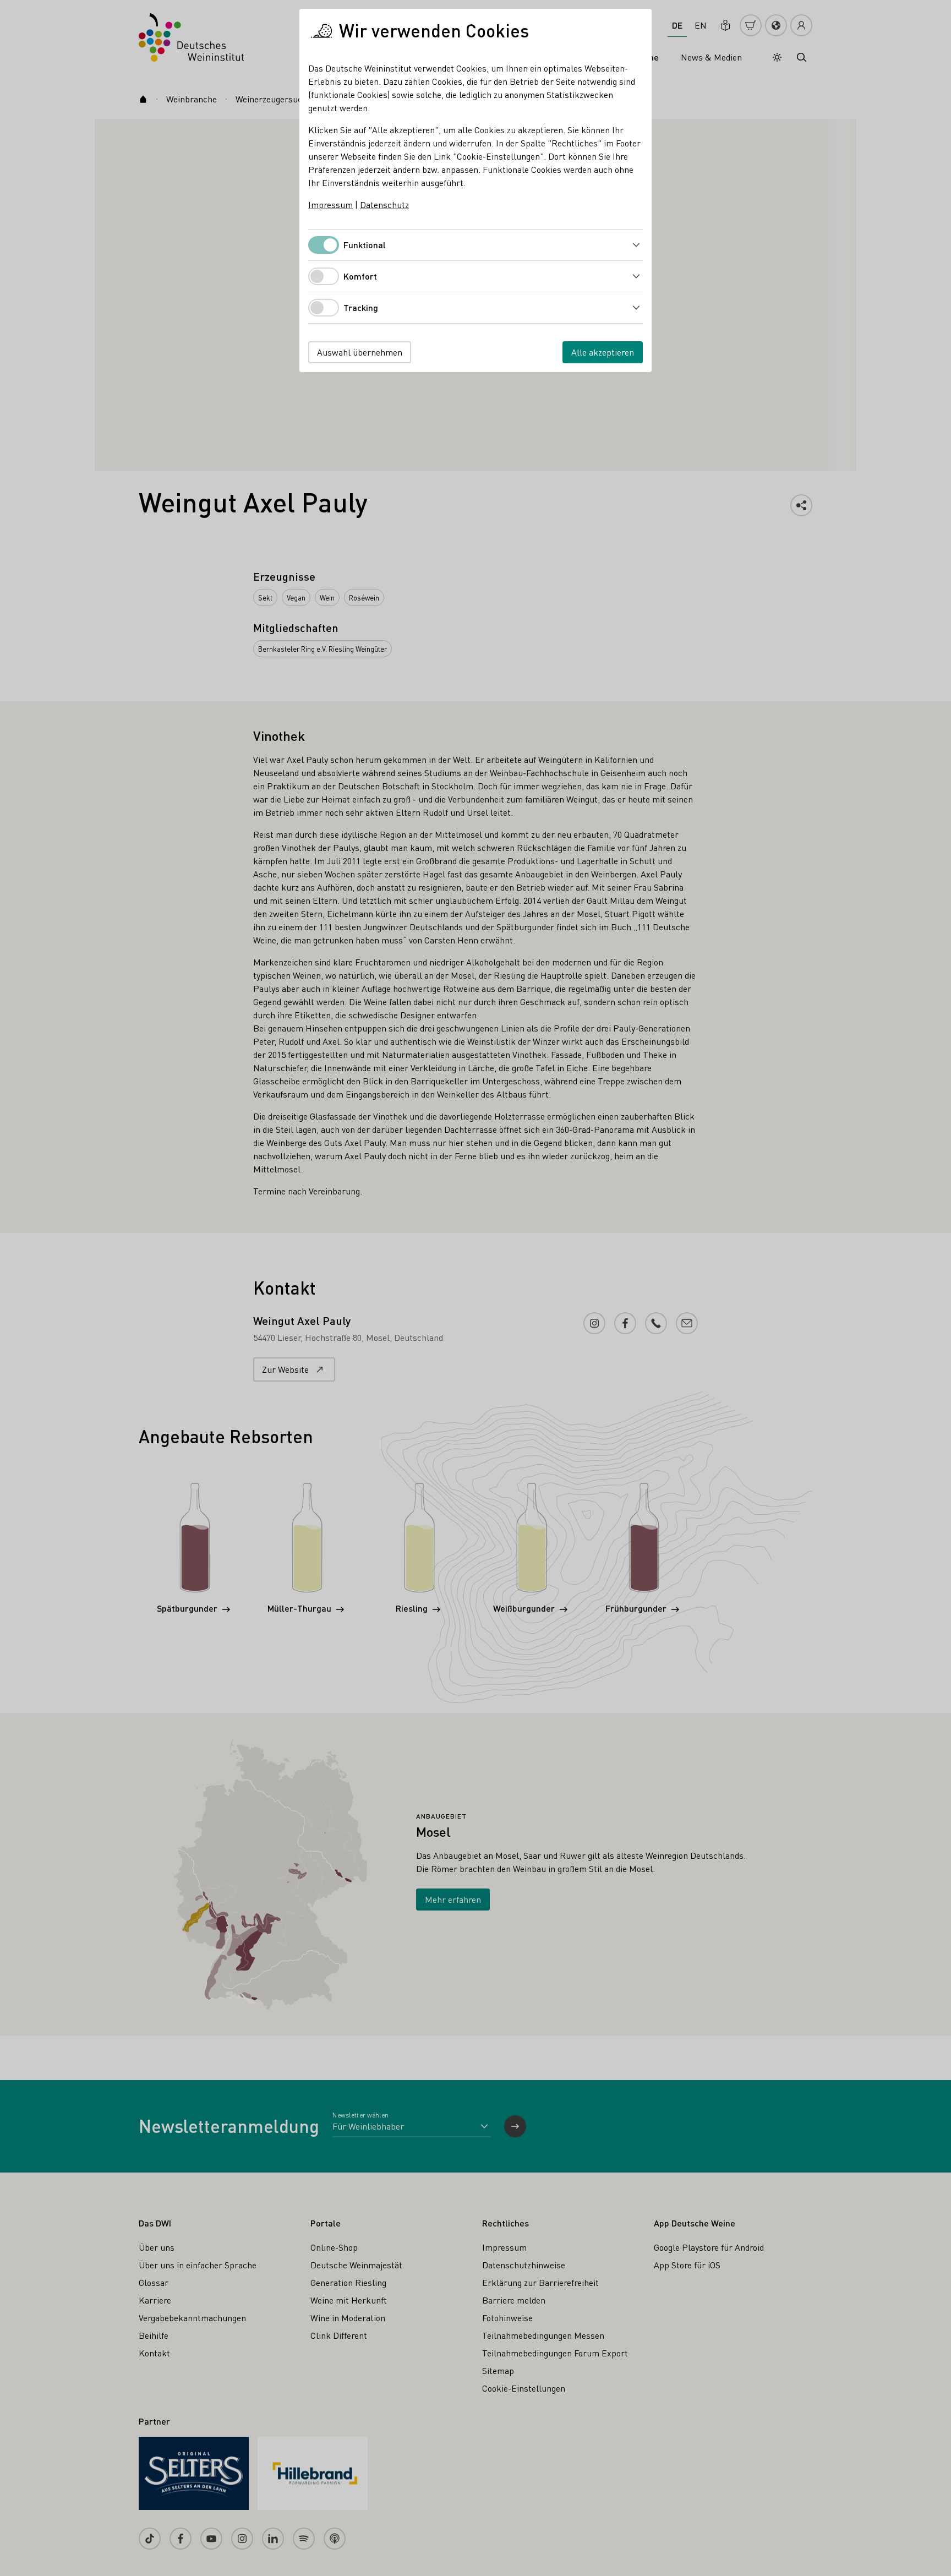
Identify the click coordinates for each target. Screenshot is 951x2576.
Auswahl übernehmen (360, 352)
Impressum (330, 204)
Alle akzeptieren (603, 352)
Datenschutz (384, 204)
